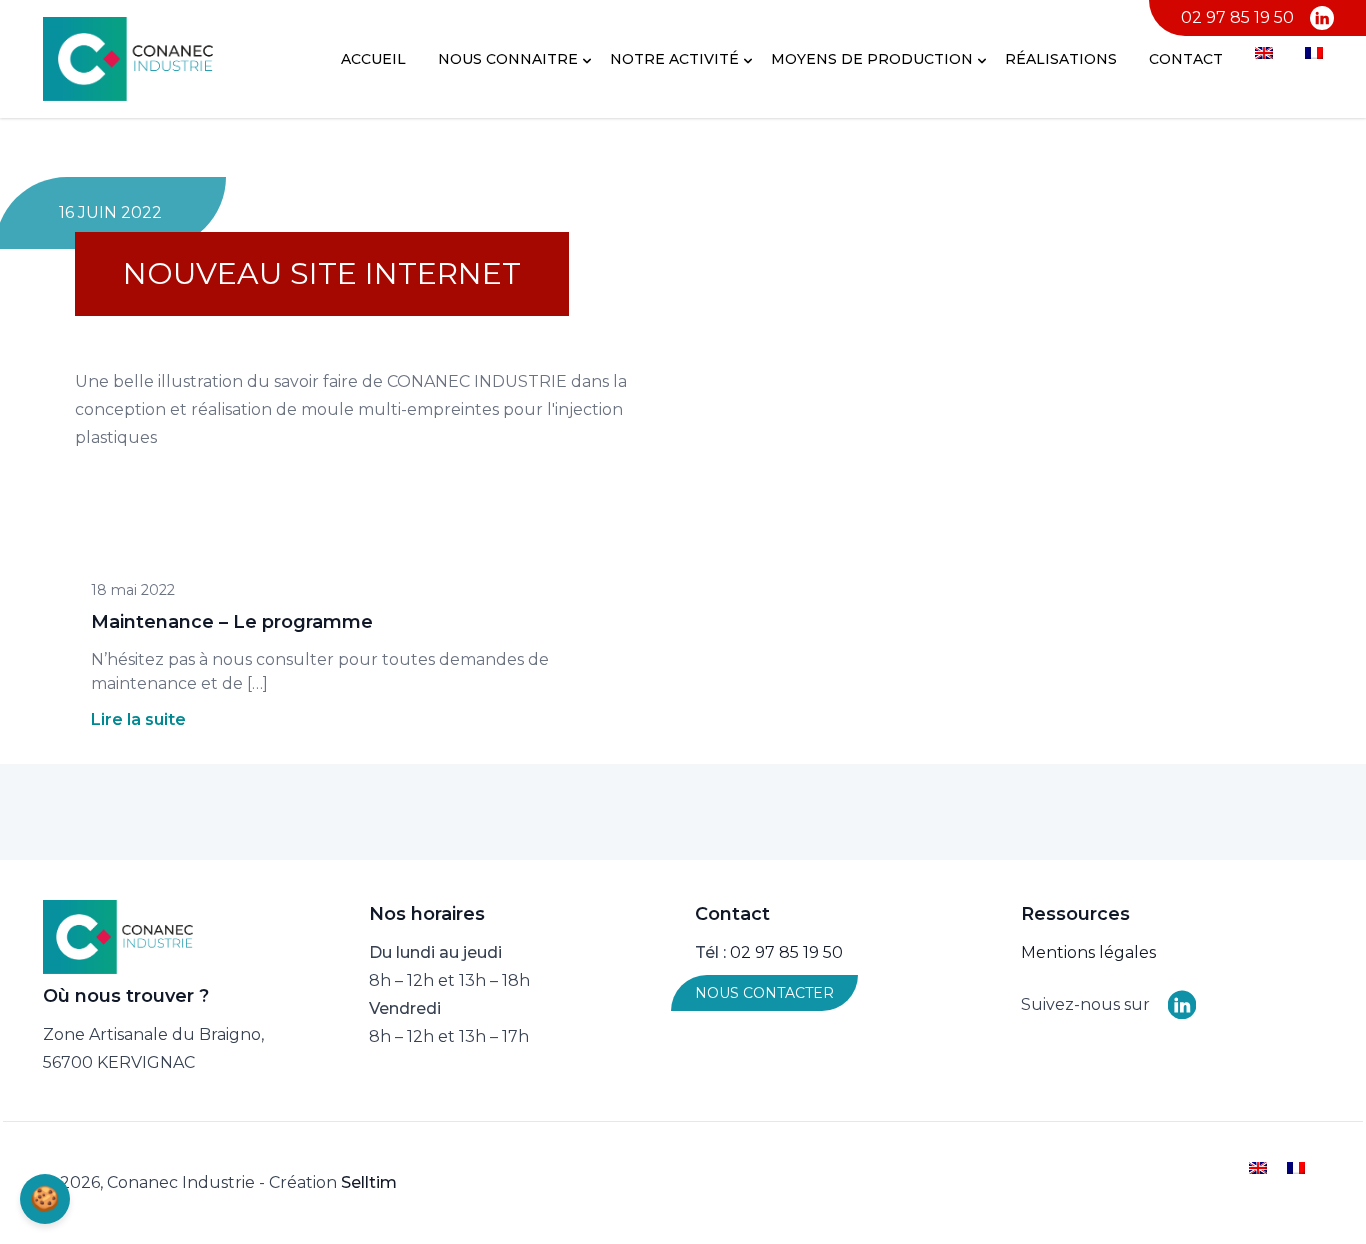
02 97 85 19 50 (1237, 17)
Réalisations (1061, 59)
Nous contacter (764, 993)
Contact (1186, 59)
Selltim (369, 1182)
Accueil (373, 59)
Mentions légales (1088, 952)
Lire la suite (138, 719)
